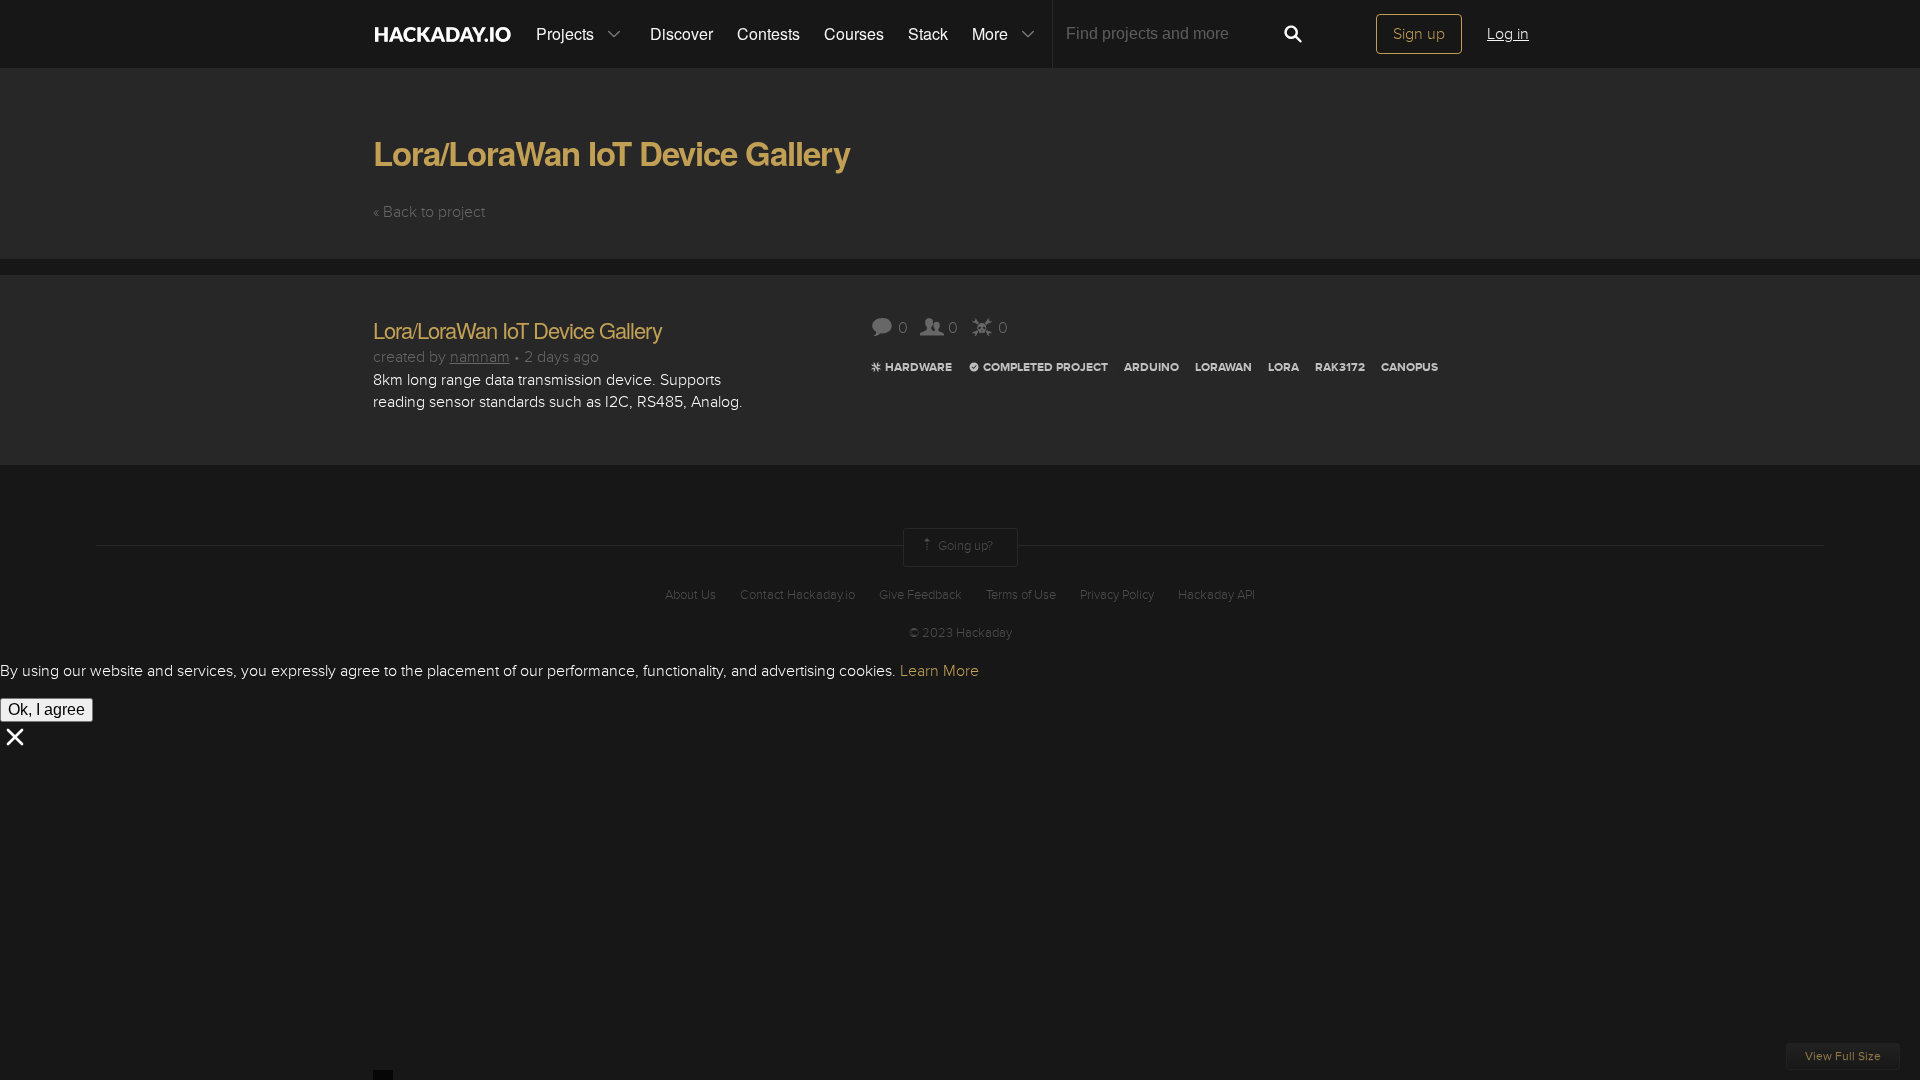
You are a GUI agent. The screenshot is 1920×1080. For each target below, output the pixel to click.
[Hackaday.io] (443, 34)
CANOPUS (1409, 367)
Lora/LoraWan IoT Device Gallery (611, 152)
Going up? (964, 547)
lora (1283, 367)
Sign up (1419, 34)
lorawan (1223, 367)
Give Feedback (920, 595)
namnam (480, 357)
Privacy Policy (1117, 595)
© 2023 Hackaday (960, 633)
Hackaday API (1216, 595)
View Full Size (1843, 1056)
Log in (1508, 34)
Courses (854, 33)
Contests (768, 33)
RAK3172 (1340, 367)
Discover (681, 33)
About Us (690, 595)
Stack (928, 33)
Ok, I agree (46, 709)
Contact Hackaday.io (797, 595)
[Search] (1293, 34)
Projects (565, 33)
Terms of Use (1021, 595)
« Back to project (429, 212)
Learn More (939, 671)
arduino (1151, 367)
